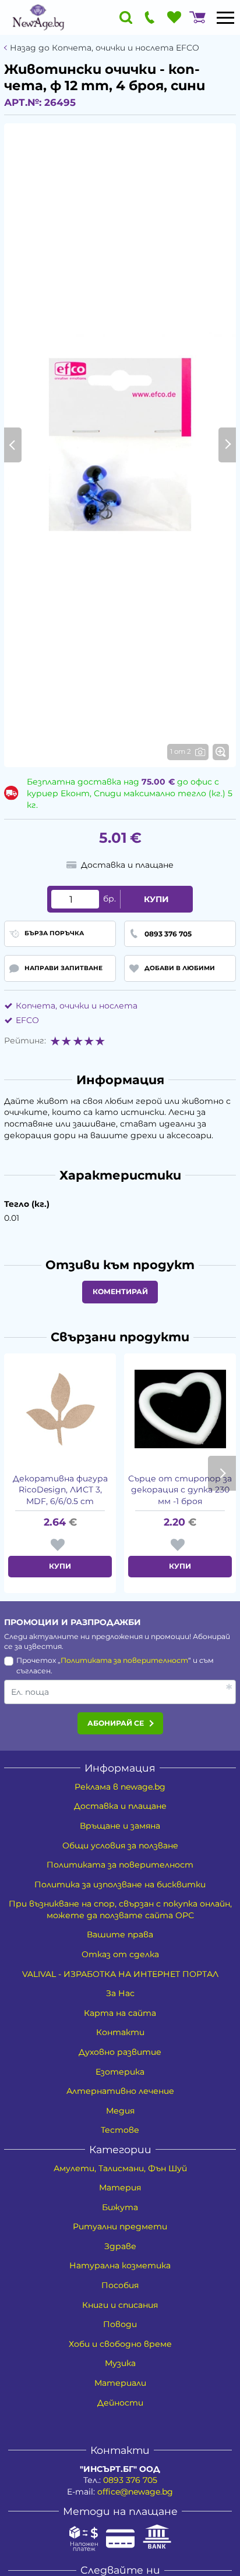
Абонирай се (116, 1723)
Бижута (120, 2207)
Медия (120, 2111)
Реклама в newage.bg (120, 1787)
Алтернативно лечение (120, 2091)
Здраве (120, 2246)
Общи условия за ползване (120, 1845)
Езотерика (120, 2072)
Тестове (120, 2130)
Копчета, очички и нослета (77, 1006)
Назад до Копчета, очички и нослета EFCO (105, 48)
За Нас (120, 1993)
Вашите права (120, 1934)
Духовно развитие (120, 2052)
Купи (156, 899)
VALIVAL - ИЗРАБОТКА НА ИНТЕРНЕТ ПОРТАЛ (120, 1974)
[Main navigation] (225, 17)
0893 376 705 (130, 2480)
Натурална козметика (120, 2265)
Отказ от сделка (120, 1954)
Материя (120, 2187)
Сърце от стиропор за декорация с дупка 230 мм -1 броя (180, 1490)
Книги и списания (120, 2305)
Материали (120, 2383)
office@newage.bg (135, 2492)
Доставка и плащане (120, 1806)
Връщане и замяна (120, 1826)
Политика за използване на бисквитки (120, 1884)
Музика (120, 2363)
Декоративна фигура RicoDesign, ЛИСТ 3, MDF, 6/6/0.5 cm (60, 1490)
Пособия (120, 2285)
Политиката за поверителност (124, 1660)
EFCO (27, 1020)
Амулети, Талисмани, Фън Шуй (120, 2168)
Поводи (120, 2324)
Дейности (120, 2403)
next (222, 1473)
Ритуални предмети (120, 2226)
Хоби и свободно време (120, 2344)
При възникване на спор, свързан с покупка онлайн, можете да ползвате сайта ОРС (120, 1909)
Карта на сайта (120, 2013)
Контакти (120, 2032)
